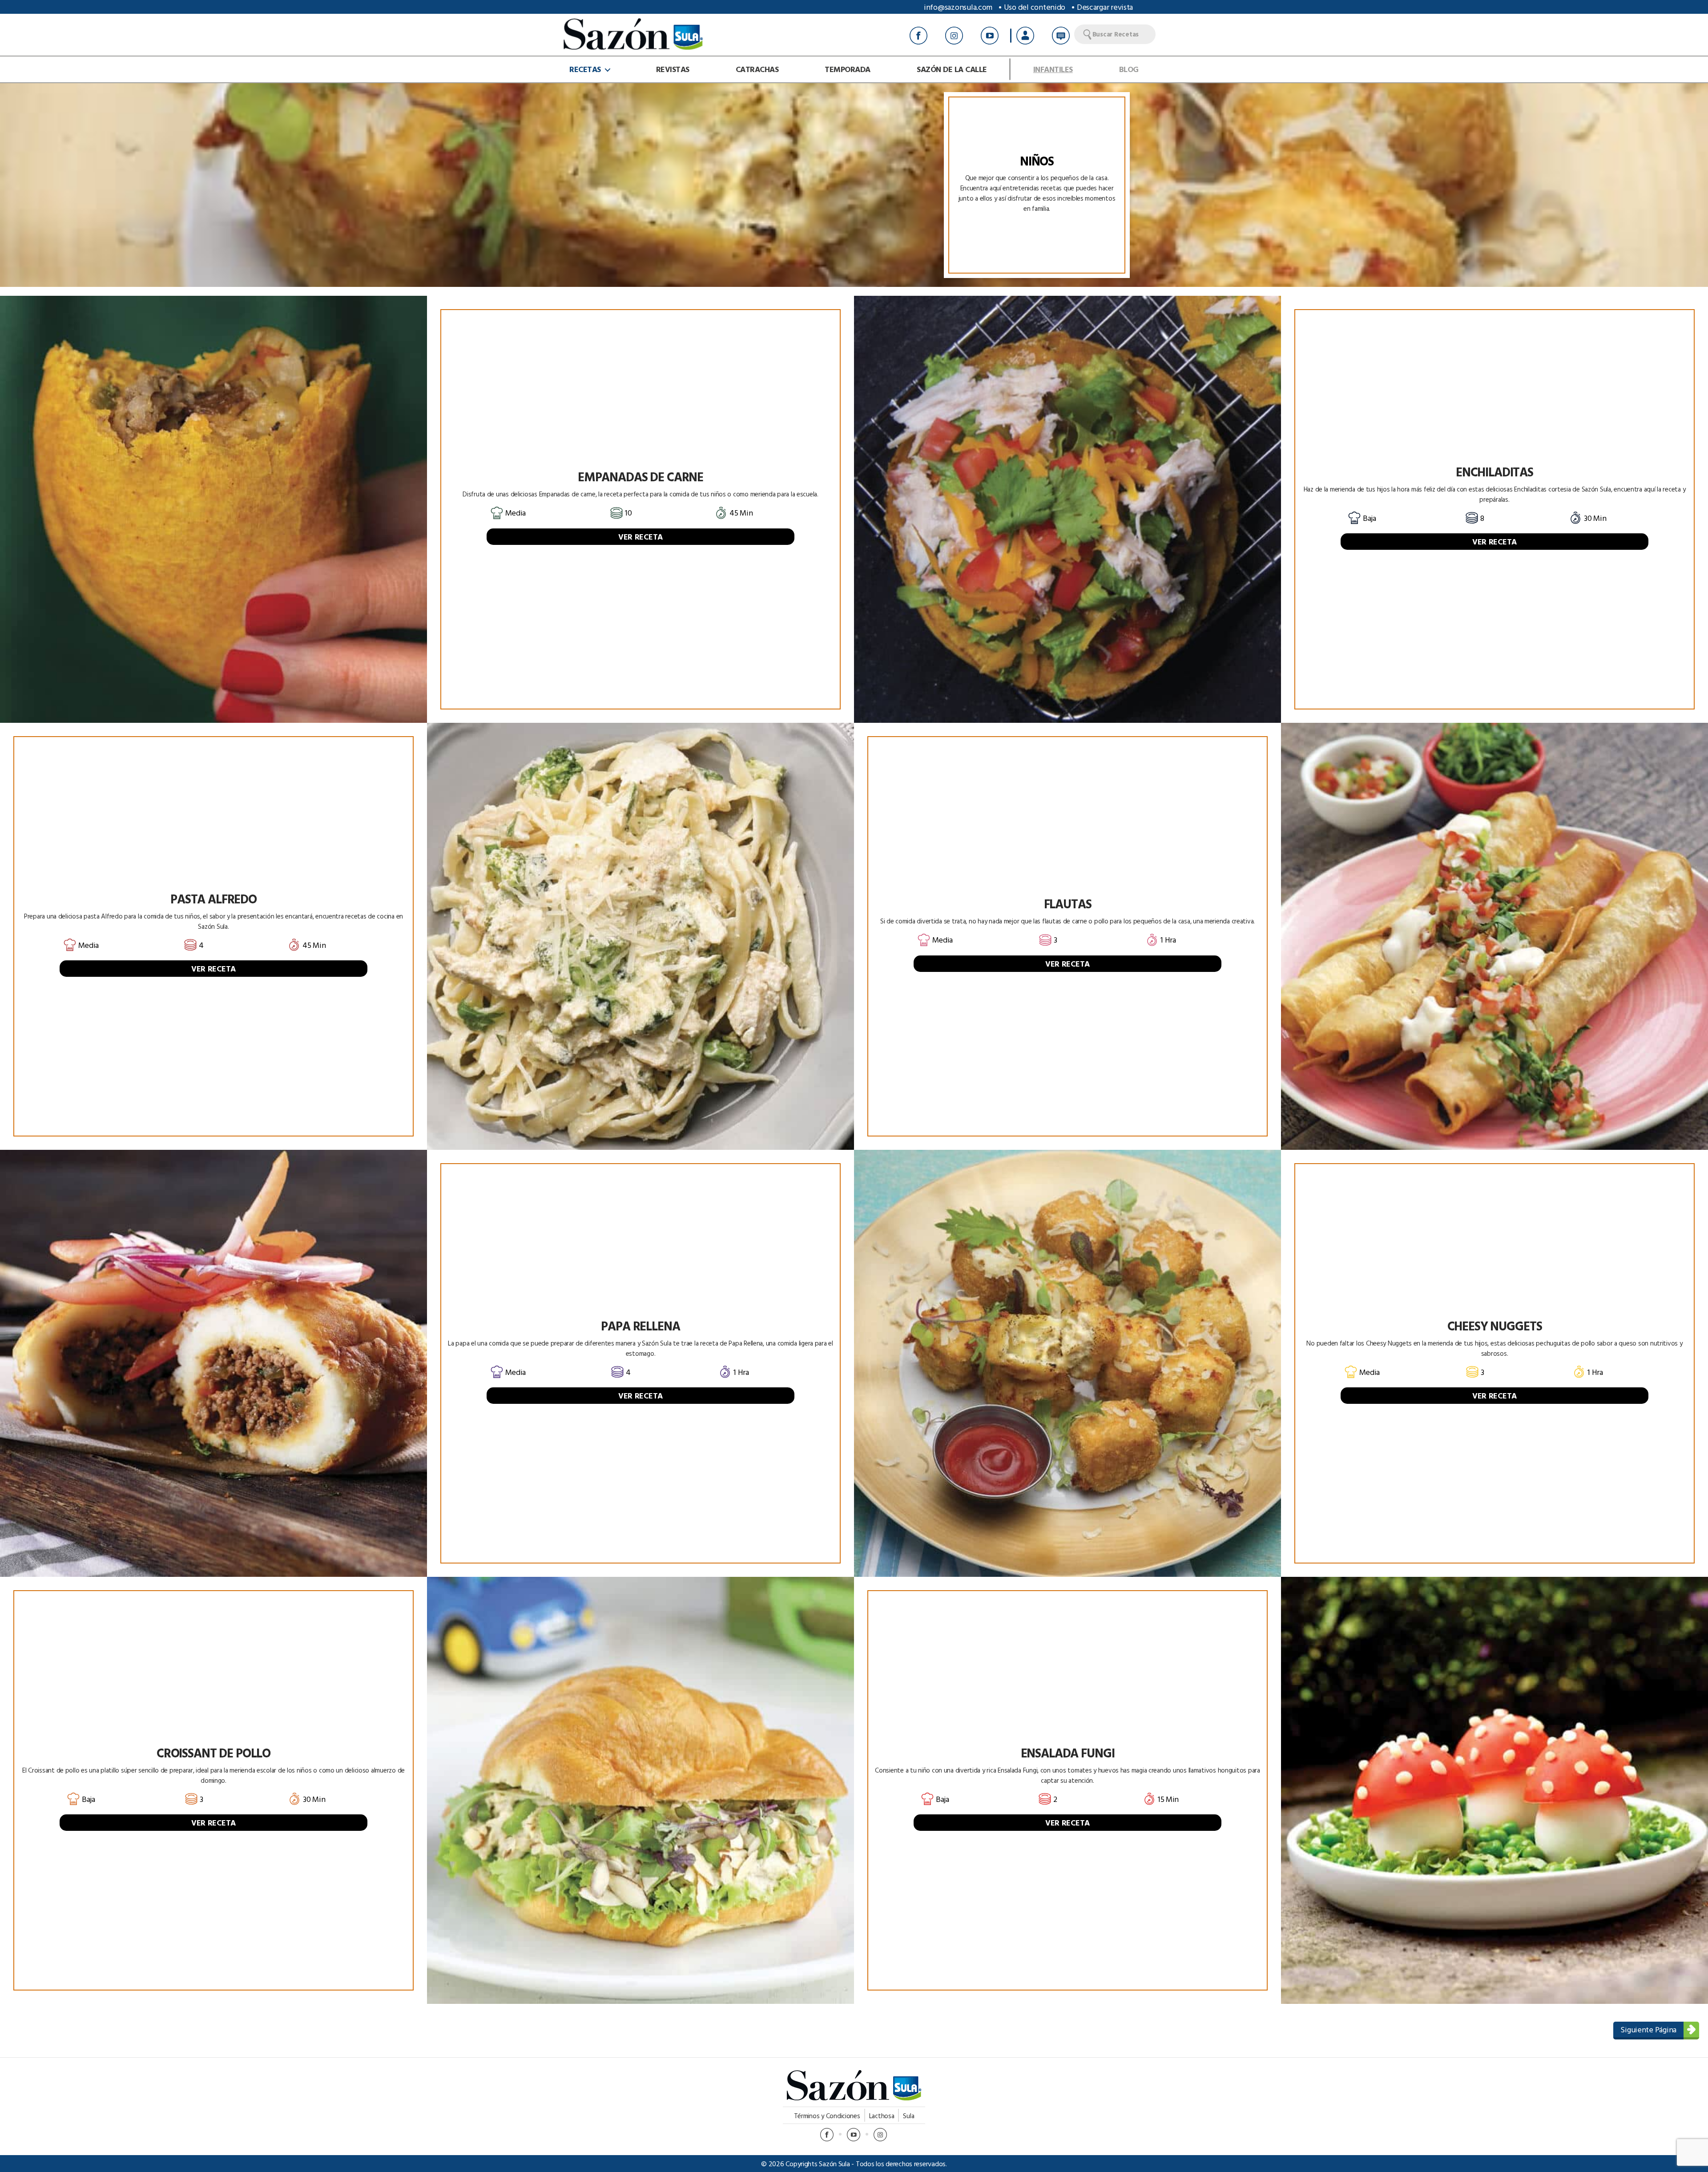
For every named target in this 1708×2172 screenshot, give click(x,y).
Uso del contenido (1035, 7)
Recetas (585, 69)
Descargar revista (1105, 7)
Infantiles (1053, 69)
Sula (908, 2116)
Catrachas (757, 69)
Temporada (848, 69)
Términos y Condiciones (827, 2116)
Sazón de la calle (952, 69)
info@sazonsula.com (958, 7)
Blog (1129, 69)
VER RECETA (640, 537)
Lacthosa (882, 2116)
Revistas (673, 69)
